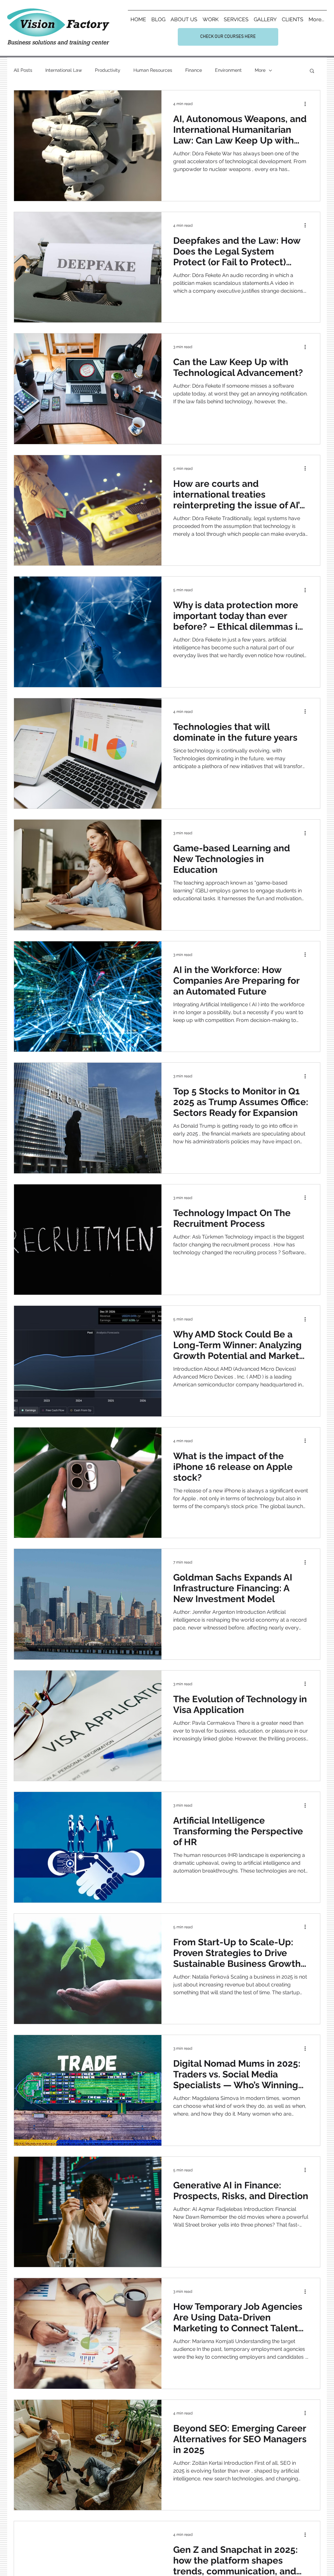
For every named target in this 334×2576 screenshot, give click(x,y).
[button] (312, 71)
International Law (64, 70)
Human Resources (153, 70)
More (260, 70)
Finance (194, 70)
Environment (228, 70)
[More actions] (307, 104)
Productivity (108, 70)
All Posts (23, 70)
